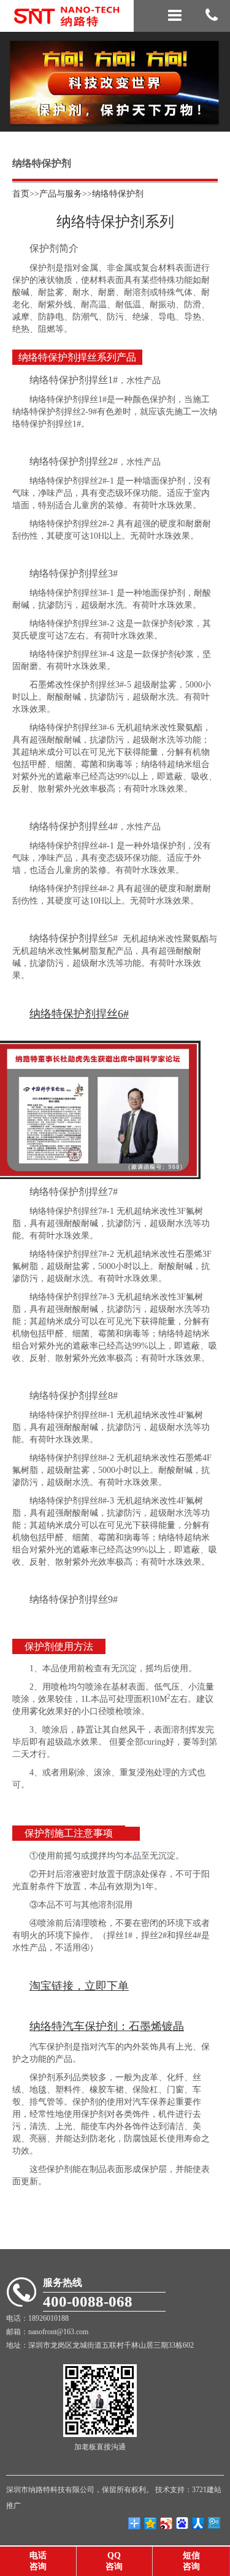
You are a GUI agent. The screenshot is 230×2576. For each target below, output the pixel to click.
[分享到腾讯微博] (182, 2523)
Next (212, 72)
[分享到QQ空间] (150, 2523)
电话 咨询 (38, 2561)
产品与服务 (61, 194)
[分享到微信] (214, 2523)
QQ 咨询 (114, 2561)
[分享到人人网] (198, 2523)
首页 (21, 194)
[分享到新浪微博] (166, 2523)
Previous (18, 72)
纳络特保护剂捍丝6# (79, 1014)
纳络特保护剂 (118, 194)
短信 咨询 (191, 2561)
